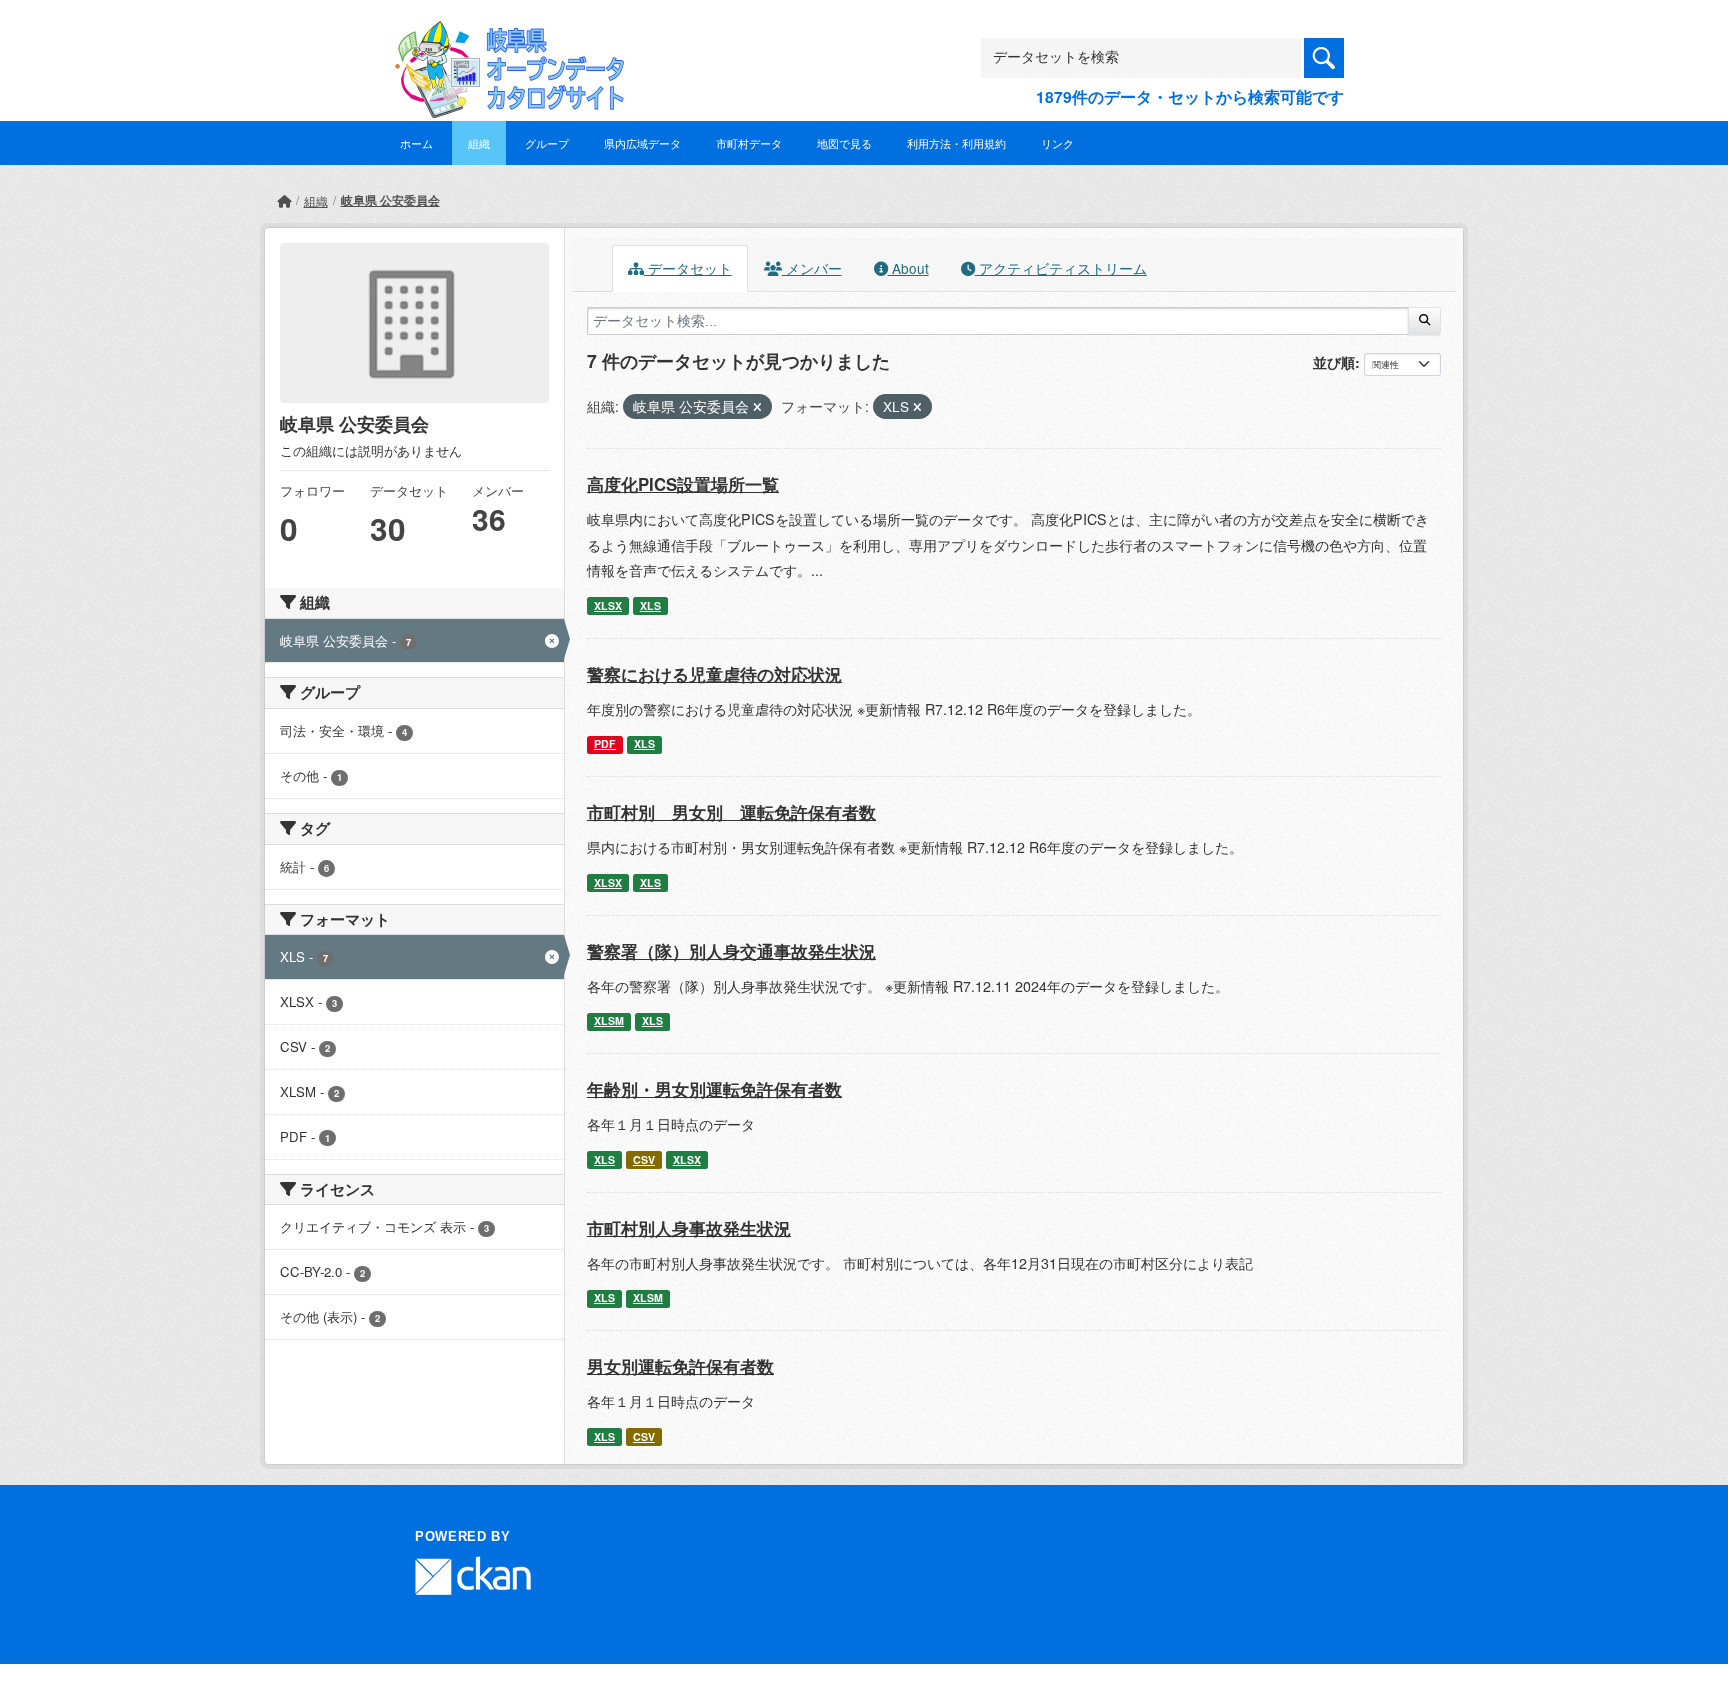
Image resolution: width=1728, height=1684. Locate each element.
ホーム (416, 143)
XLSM (609, 1020)
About (908, 268)
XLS (650, 605)
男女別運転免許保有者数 (680, 1366)
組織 (479, 143)
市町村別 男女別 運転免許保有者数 (731, 812)
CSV (644, 1159)
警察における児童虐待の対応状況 (714, 674)
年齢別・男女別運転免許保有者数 (714, 1089)
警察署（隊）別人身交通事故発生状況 (731, 951)
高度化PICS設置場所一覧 (683, 484)
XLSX (608, 605)
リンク (1057, 143)
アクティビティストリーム (1061, 268)
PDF (605, 743)
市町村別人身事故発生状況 (689, 1228)
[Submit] (1424, 321)
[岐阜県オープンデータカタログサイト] (504, 36)
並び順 (1334, 362)
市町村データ (749, 143)
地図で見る (844, 143)
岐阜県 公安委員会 (390, 200)
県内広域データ (642, 143)
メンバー (812, 268)
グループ (547, 143)
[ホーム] (284, 200)
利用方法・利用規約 (956, 143)
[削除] (757, 407)
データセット (688, 268)
